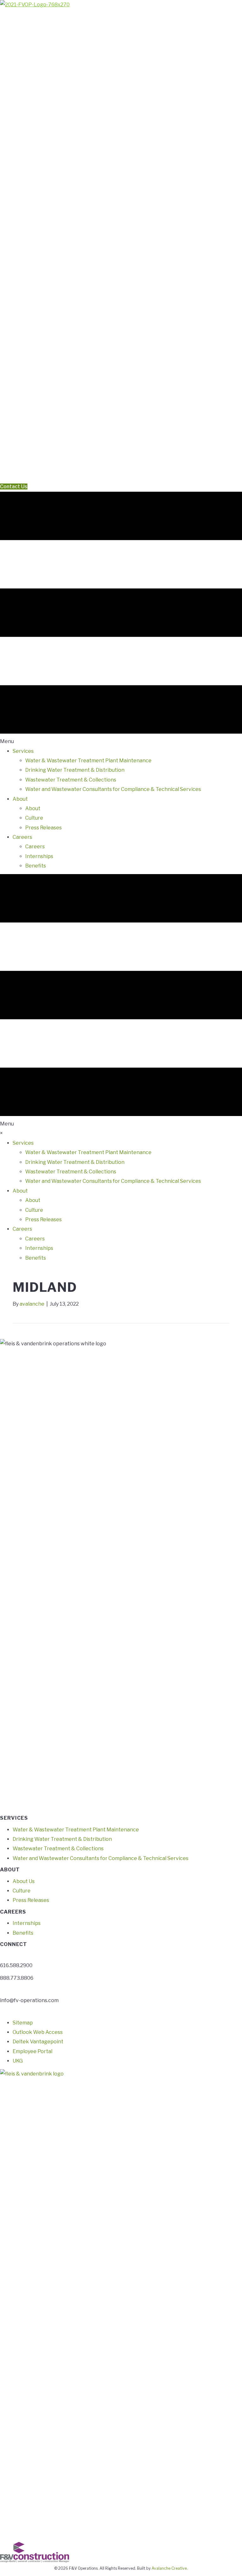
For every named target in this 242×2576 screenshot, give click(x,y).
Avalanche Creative (169, 2568)
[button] (2, 477)
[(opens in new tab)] (121, 2305)
